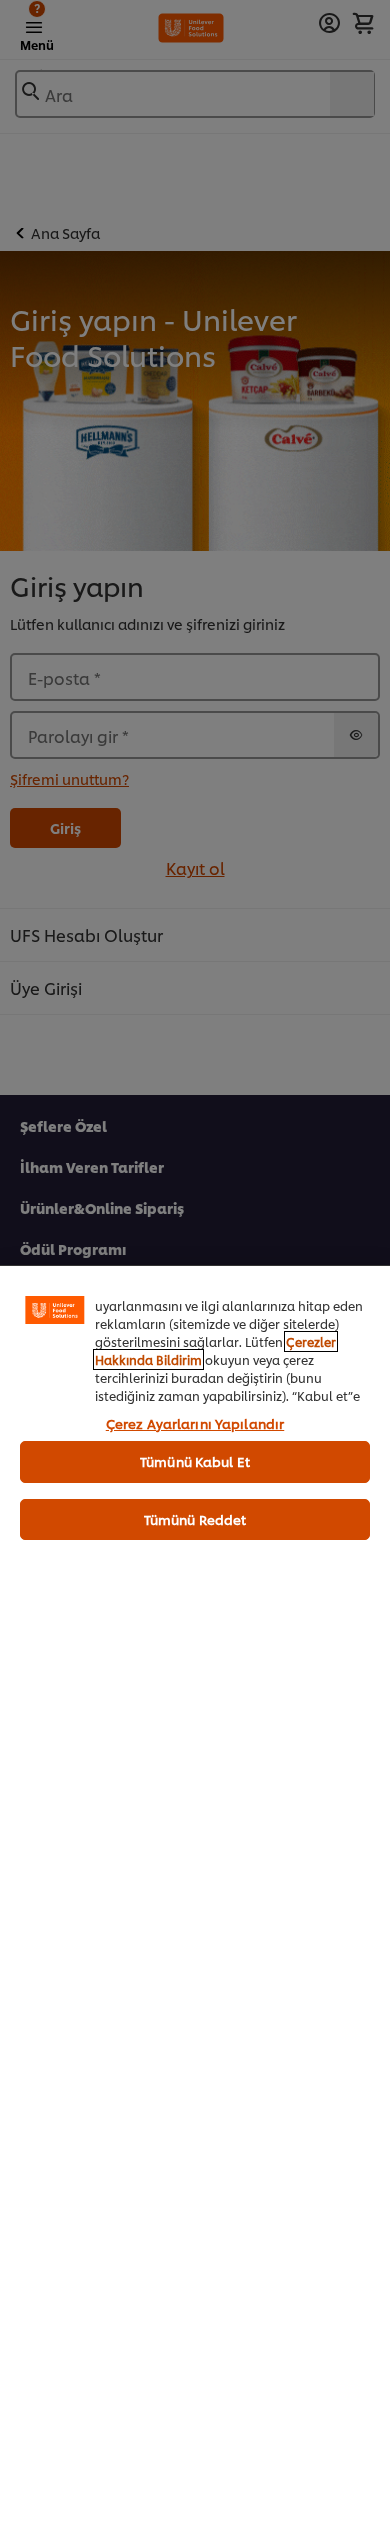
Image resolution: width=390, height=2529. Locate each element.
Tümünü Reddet (195, 1519)
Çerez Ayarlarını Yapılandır (195, 1423)
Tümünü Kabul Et (195, 1461)
